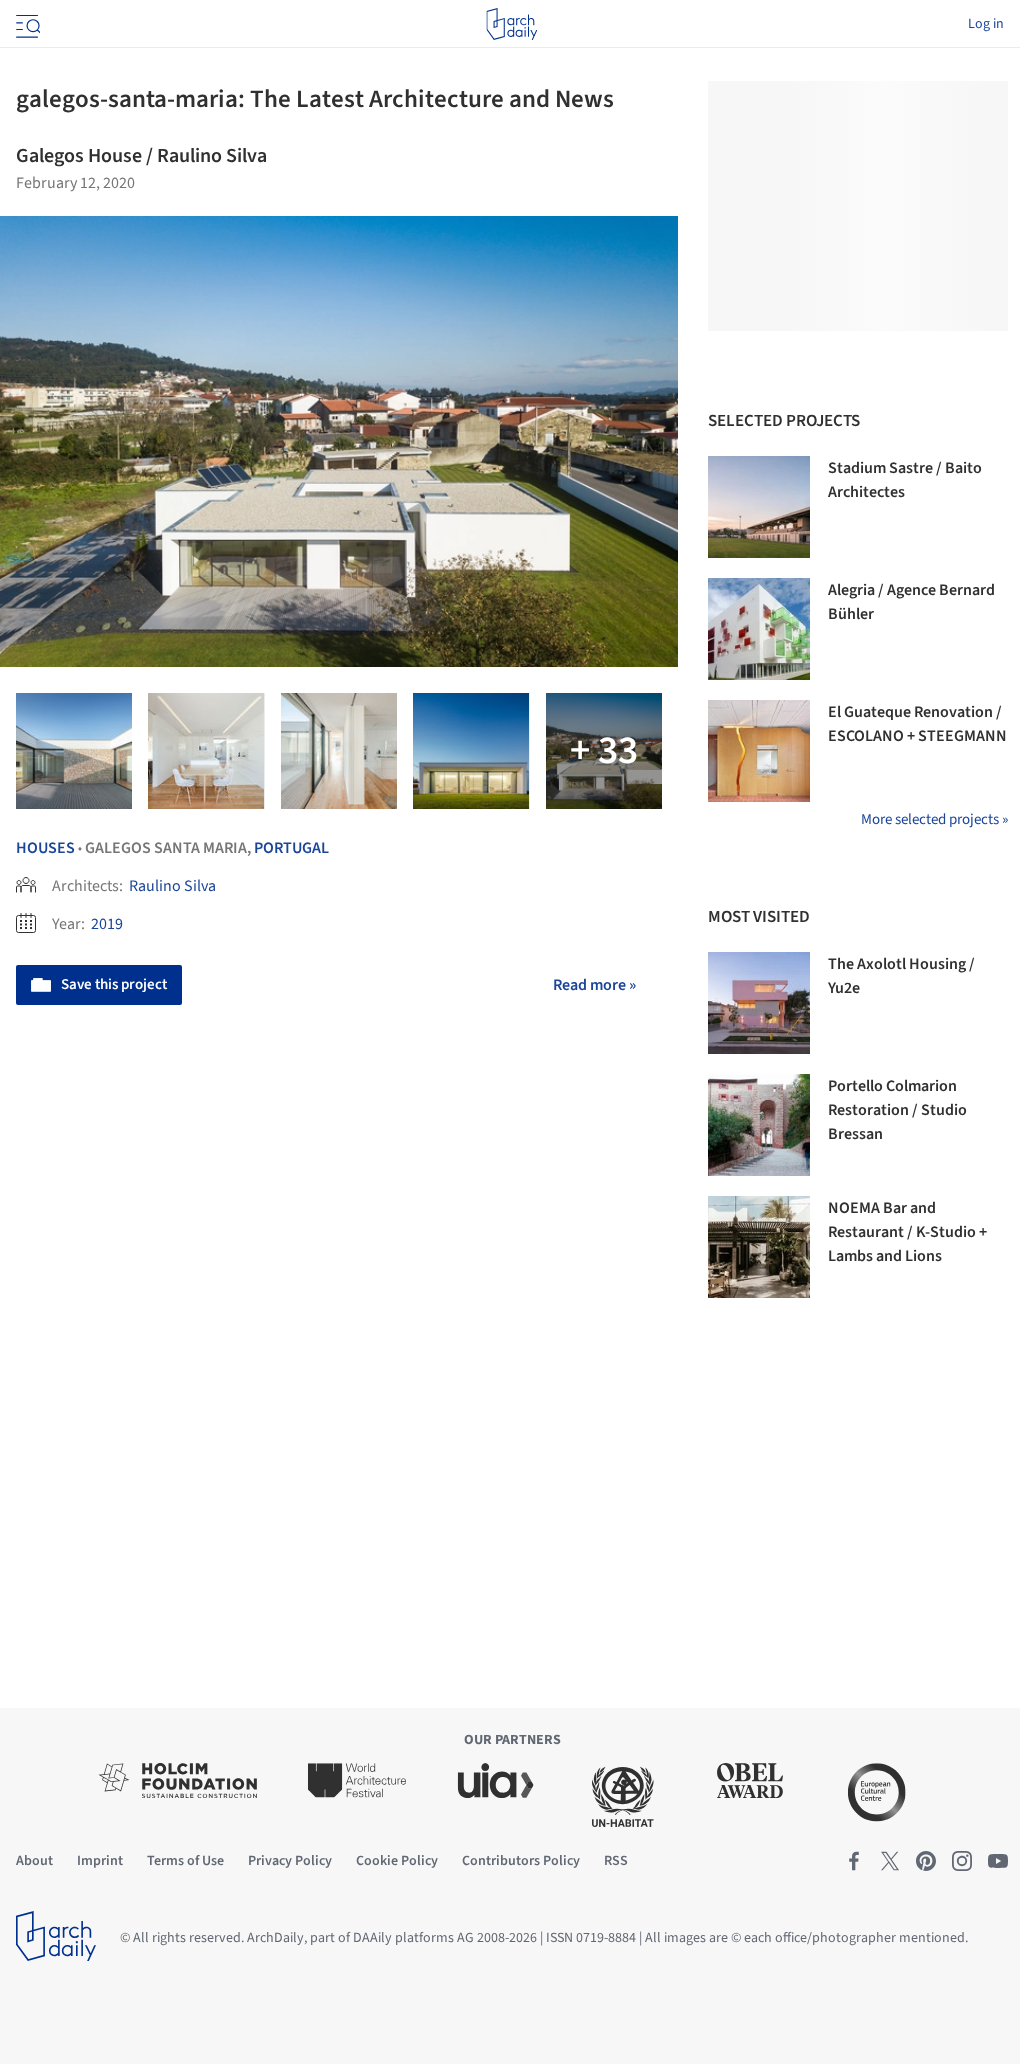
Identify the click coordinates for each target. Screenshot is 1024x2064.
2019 (107, 924)
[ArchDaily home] (511, 24)
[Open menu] (26, 24)
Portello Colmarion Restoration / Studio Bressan (897, 1110)
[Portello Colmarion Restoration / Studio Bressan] (759, 1125)
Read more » (594, 985)
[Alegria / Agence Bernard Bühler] (759, 629)
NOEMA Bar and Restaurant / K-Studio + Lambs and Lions (907, 1232)
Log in (986, 24)
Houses (45, 848)
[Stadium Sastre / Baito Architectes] (759, 507)
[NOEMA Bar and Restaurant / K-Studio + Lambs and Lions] (759, 1247)
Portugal (291, 848)
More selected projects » (934, 819)
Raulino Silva (172, 886)
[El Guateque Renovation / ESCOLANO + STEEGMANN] (759, 751)
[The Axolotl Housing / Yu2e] (759, 1003)
